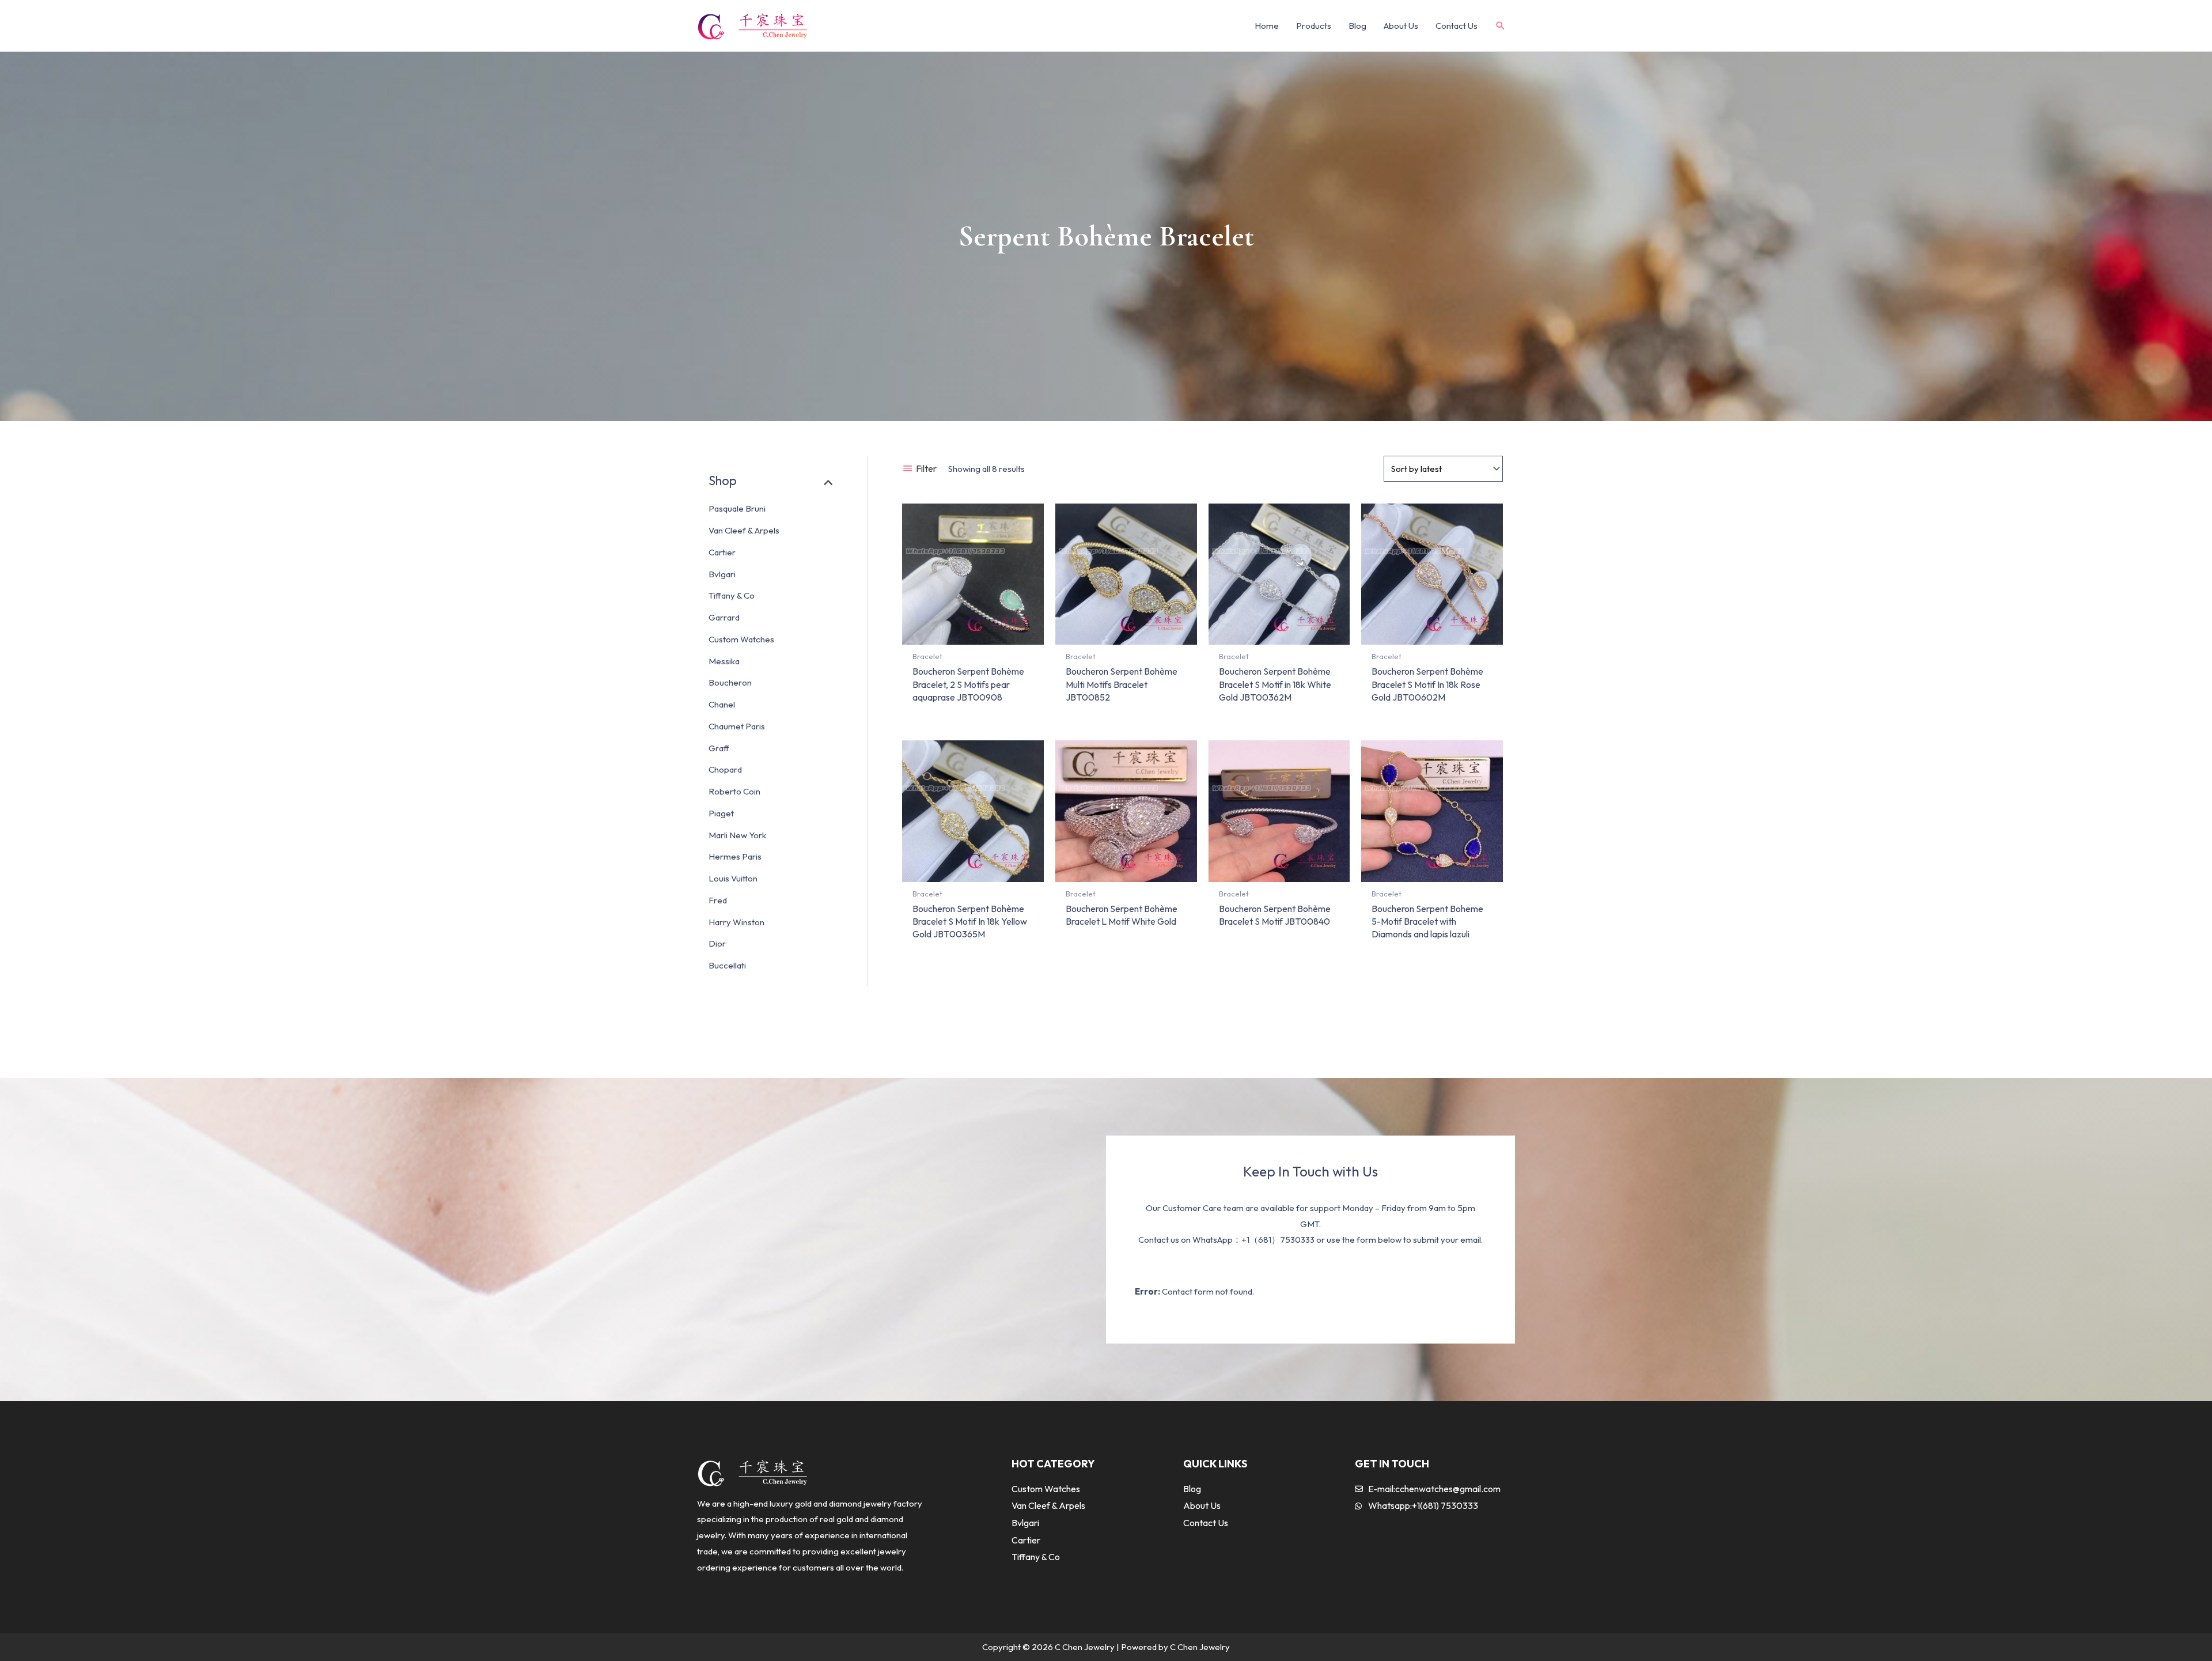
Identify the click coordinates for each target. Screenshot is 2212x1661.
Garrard (724, 617)
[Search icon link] (1501, 26)
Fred (718, 900)
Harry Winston (736, 922)
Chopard (725, 769)
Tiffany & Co (732, 595)
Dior (717, 943)
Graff (719, 748)
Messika (724, 661)
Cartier (722, 552)
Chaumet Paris (737, 726)
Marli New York (737, 835)
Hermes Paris (735, 856)
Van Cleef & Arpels (744, 530)
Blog (1357, 26)
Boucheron (730, 682)
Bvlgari (722, 574)
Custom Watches (741, 639)
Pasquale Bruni (737, 508)
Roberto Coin (734, 791)
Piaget (721, 813)
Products (1314, 26)
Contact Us (1457, 26)
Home (1267, 26)
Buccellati (727, 965)
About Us (1401, 26)
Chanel (722, 704)
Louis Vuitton (733, 878)
